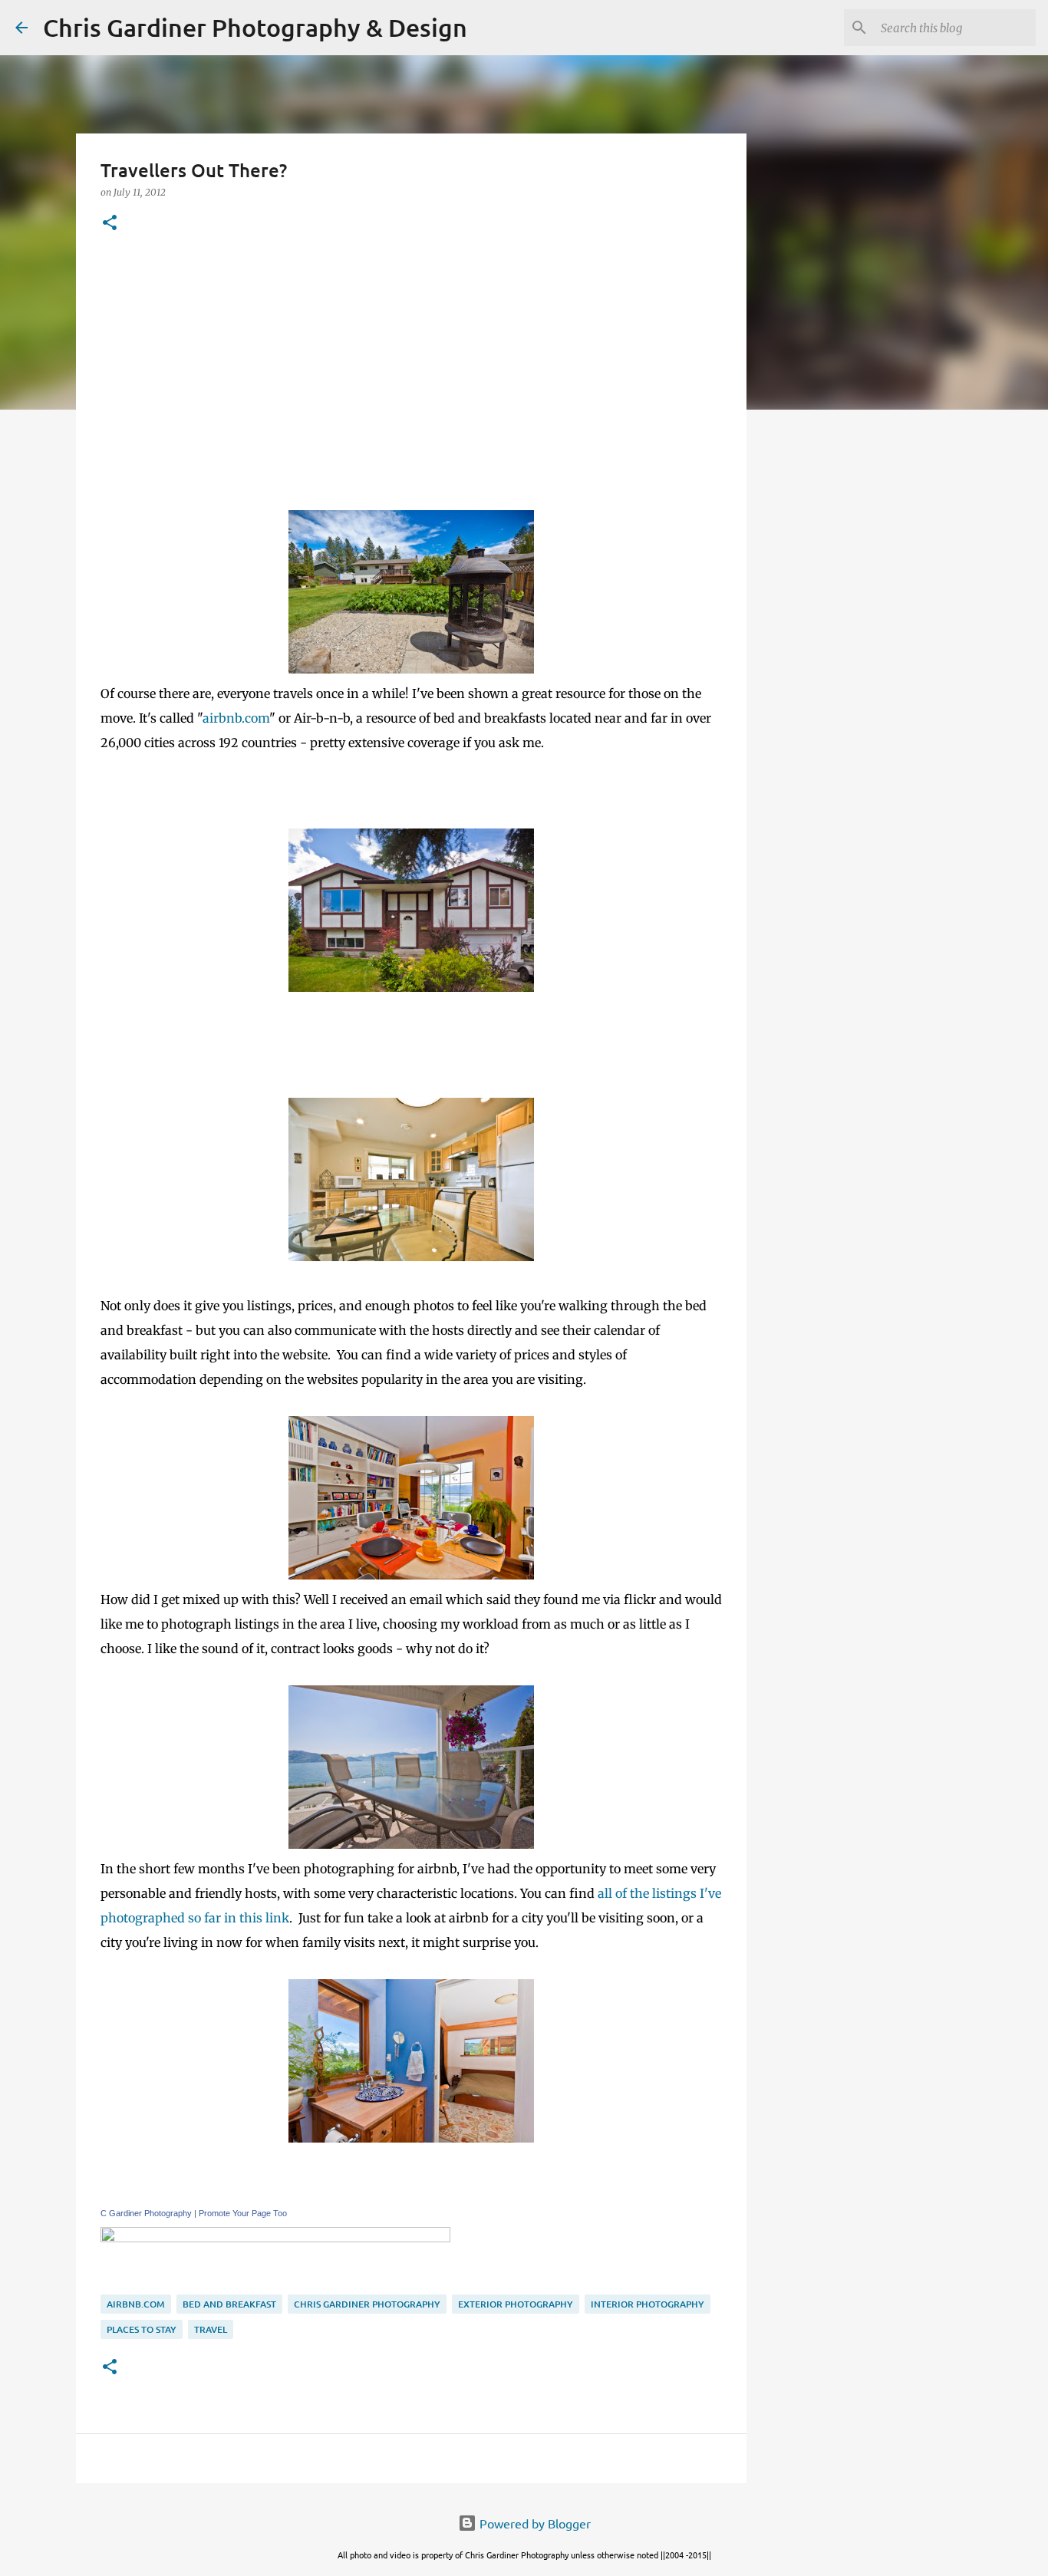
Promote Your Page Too (243, 2213)
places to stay (142, 2329)
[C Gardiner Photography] (275, 2238)
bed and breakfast (229, 2304)
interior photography (648, 2304)
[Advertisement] (411, 372)
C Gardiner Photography (146, 2213)
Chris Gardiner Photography (367, 2304)
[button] (110, 224)
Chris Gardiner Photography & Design (255, 27)
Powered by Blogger (534, 2523)
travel (211, 2329)
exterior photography (516, 2304)
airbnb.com (236, 718)
